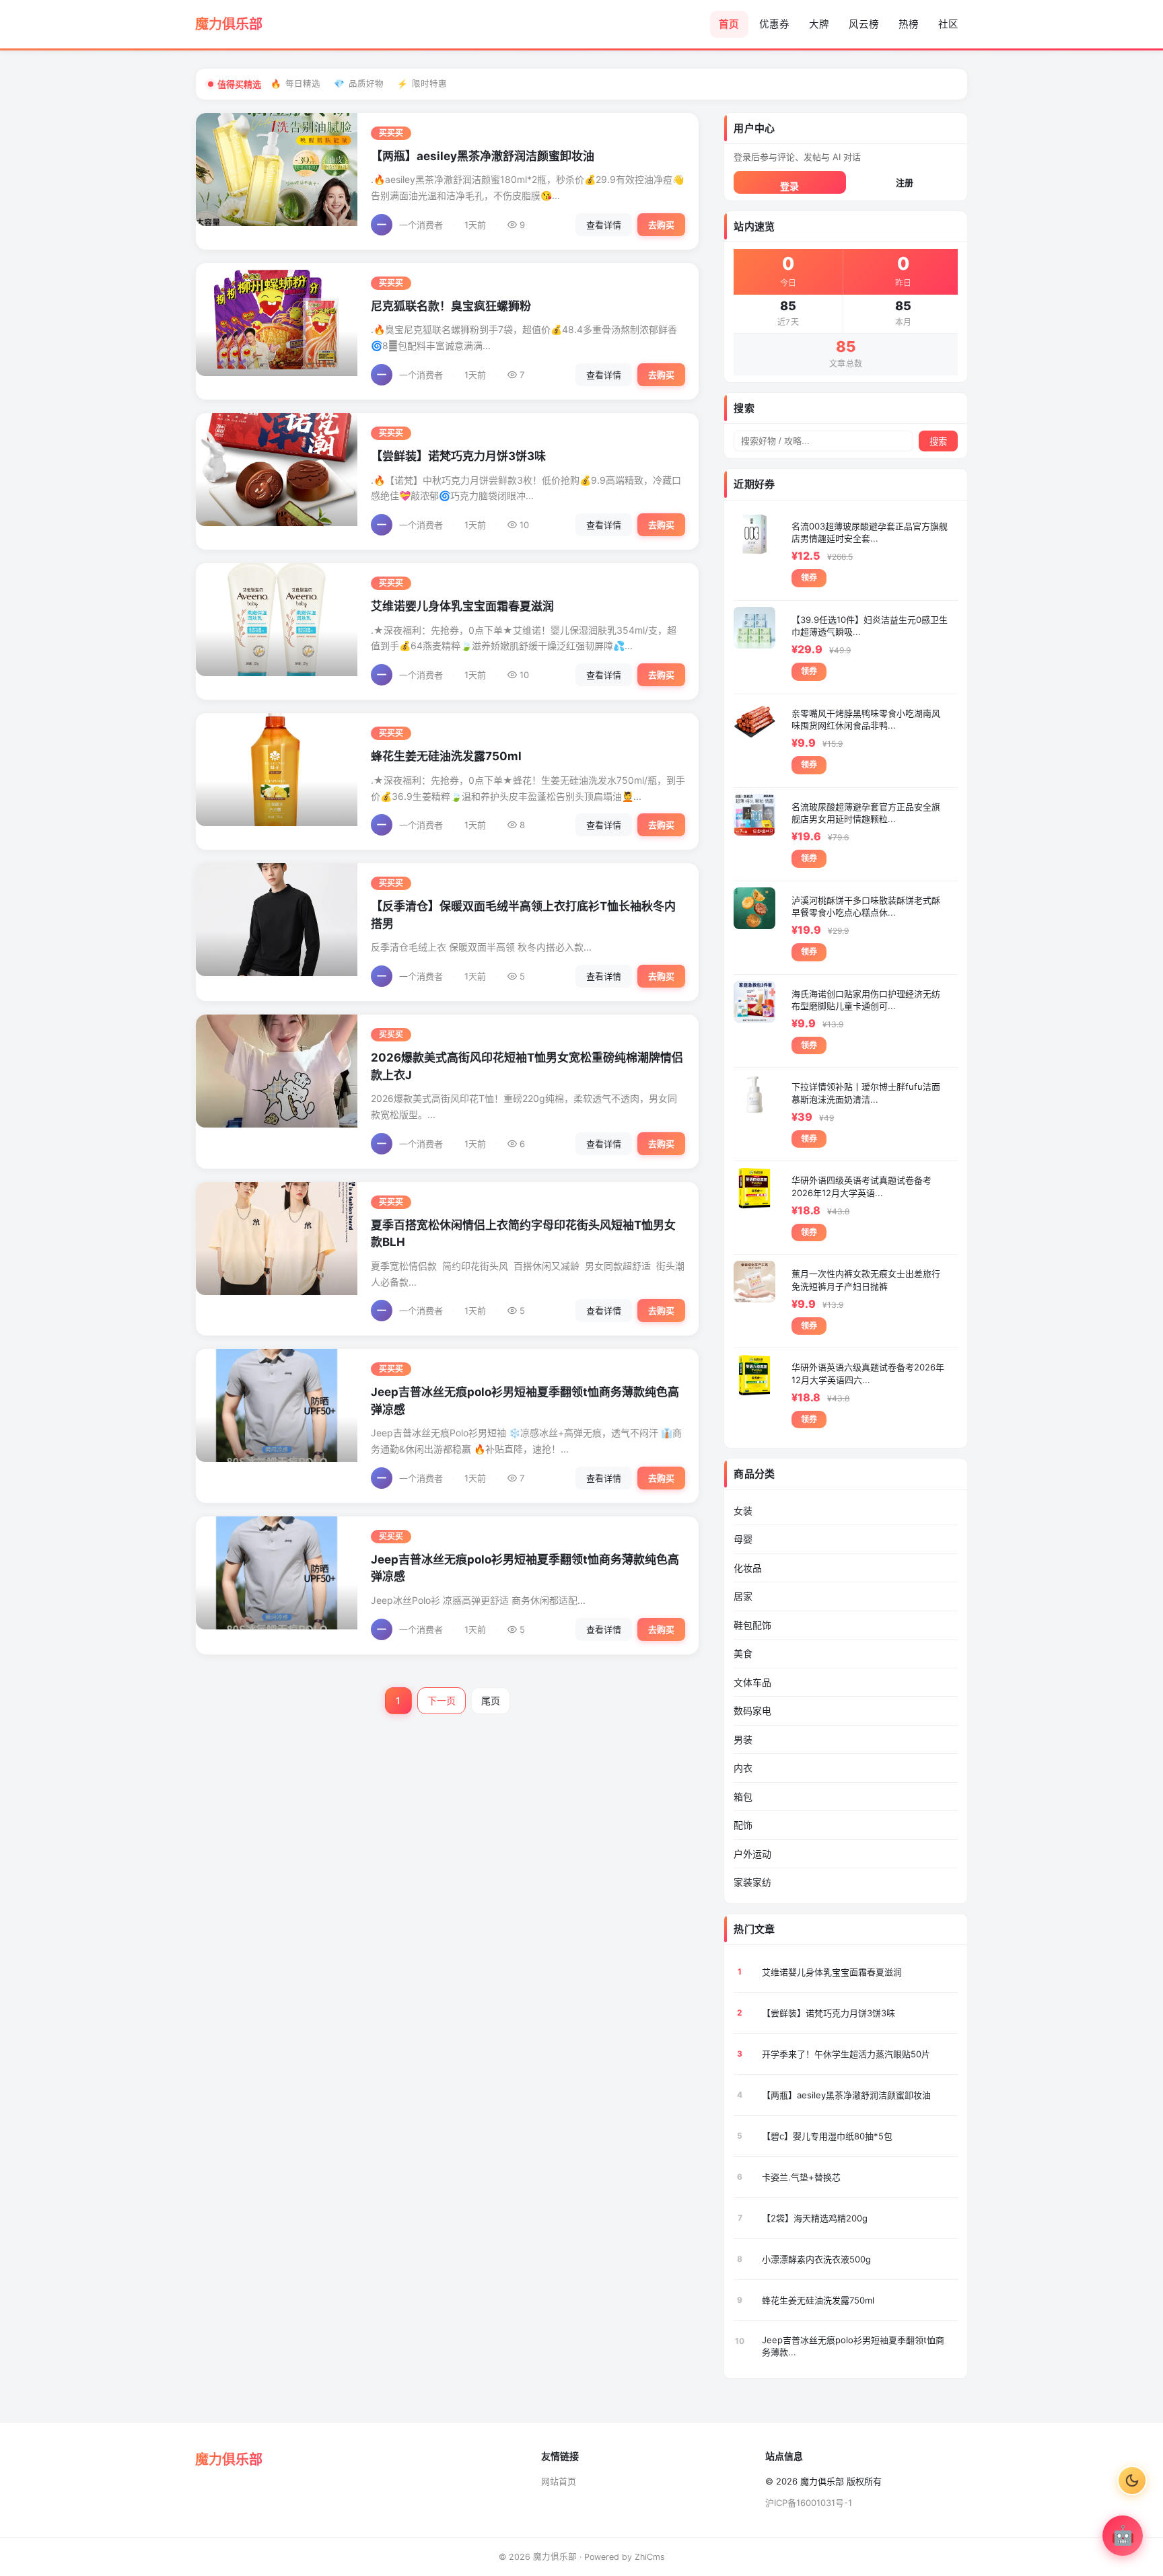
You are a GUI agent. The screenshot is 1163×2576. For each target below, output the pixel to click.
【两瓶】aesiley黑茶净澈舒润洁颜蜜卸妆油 (483, 156)
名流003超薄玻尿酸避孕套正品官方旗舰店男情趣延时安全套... (870, 532)
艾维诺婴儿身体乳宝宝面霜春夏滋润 (462, 606)
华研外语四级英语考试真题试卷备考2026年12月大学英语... (861, 1186)
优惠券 (774, 24)
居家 (743, 1596)
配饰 (743, 1825)
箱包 (743, 1797)
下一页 (442, 1700)
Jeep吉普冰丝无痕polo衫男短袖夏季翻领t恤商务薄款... (853, 2346)
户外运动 (752, 1854)
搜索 (938, 442)
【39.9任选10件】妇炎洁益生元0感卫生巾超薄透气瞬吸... (870, 626)
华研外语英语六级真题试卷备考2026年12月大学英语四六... (868, 1373)
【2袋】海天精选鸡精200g (815, 2218)
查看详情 (604, 225)
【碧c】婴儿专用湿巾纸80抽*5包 (827, 2136)
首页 (729, 24)
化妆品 (748, 1568)
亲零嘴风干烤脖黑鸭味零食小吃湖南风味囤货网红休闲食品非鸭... (866, 719)
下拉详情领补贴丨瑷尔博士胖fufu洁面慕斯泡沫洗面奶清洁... (866, 1093)
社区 (948, 24)
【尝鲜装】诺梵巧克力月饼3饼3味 (458, 456)
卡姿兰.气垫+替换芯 (801, 2177)
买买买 (391, 133)
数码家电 (752, 1710)
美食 (743, 1653)
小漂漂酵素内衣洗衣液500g (816, 2259)
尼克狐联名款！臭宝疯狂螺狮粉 (451, 306)
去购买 (661, 225)
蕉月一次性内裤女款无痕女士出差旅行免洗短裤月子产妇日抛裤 (866, 1280)
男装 (743, 1739)
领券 (809, 578)
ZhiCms (650, 2557)
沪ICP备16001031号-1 (809, 2503)
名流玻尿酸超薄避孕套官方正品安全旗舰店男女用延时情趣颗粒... (866, 813)
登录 (789, 186)
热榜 (909, 24)
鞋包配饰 (752, 1625)
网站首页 (559, 2481)
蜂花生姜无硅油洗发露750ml (446, 756)
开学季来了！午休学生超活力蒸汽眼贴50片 (846, 2054)
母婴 (743, 1539)
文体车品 (752, 1682)
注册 (905, 182)
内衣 (743, 1768)
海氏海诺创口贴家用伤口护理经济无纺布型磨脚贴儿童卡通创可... (866, 1000)
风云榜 (864, 24)
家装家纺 (752, 1882)
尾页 (491, 1700)
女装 (743, 1511)
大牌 (819, 24)
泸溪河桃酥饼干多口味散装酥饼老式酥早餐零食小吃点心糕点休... (866, 906)
